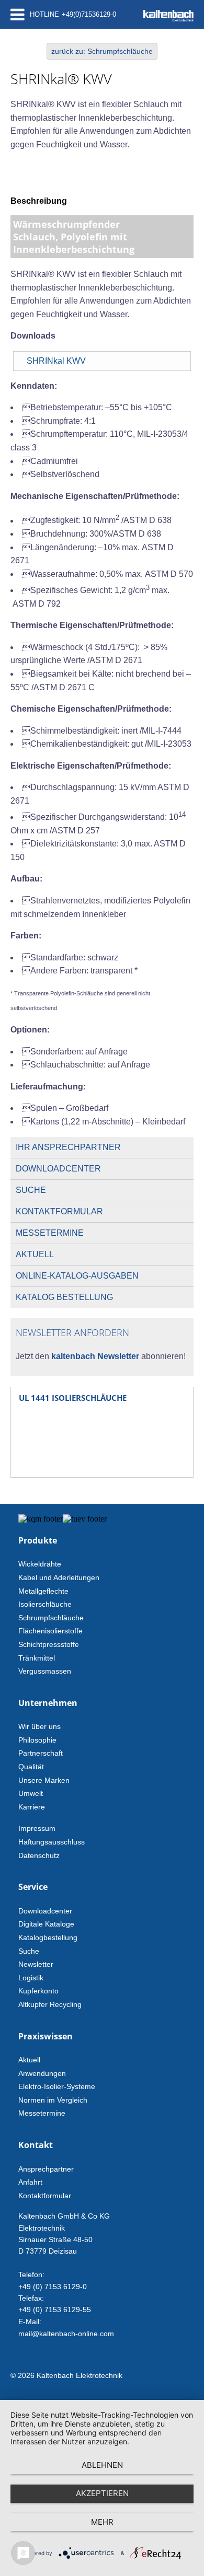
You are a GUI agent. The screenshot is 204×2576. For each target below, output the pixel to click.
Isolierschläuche (45, 1604)
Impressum (37, 1828)
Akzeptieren (102, 2493)
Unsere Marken (44, 1780)
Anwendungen (42, 2073)
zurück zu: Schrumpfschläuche (102, 51)
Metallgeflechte (43, 1591)
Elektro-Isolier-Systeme (57, 2086)
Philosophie (37, 1740)
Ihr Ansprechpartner (68, 1147)
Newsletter (36, 1964)
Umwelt (31, 1793)
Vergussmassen (45, 1671)
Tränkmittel (37, 1658)
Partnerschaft (41, 1753)
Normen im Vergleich (53, 2100)
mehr (102, 2522)
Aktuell (35, 1254)
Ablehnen (102, 2465)
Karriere (32, 1807)
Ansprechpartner (46, 2169)
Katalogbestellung (48, 1937)
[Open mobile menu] (18, 14)
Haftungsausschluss (52, 1842)
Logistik (31, 1978)
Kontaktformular (59, 1211)
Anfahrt (30, 2182)
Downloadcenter (58, 1169)
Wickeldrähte (40, 1564)
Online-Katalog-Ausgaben (77, 1276)
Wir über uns (39, 1726)
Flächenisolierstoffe (50, 1631)
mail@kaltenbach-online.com (66, 2334)
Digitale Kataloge (46, 1924)
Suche (31, 1190)
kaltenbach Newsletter (94, 1356)
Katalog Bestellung (64, 1297)
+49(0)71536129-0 (89, 14)
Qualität (31, 1767)
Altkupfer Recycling (50, 2004)
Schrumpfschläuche (51, 1618)
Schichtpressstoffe (49, 1644)
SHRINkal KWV (56, 361)
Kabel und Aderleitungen (59, 1577)
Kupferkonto (38, 1991)
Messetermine (50, 1233)
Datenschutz (39, 1855)
